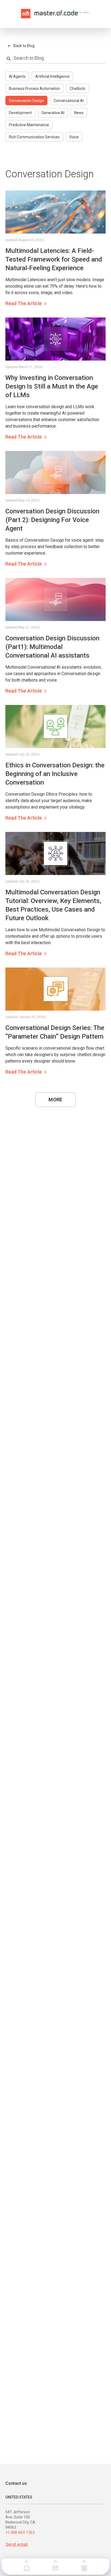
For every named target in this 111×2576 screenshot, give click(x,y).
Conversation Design (26, 101)
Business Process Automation (34, 89)
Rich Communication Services (34, 137)
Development (20, 113)
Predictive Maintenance (29, 125)
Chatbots (78, 89)
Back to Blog (24, 46)
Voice (74, 137)
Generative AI (53, 113)
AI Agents (17, 76)
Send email (17, 2544)
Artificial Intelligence (52, 76)
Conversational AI (69, 101)
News (79, 113)
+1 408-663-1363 (20, 2532)
